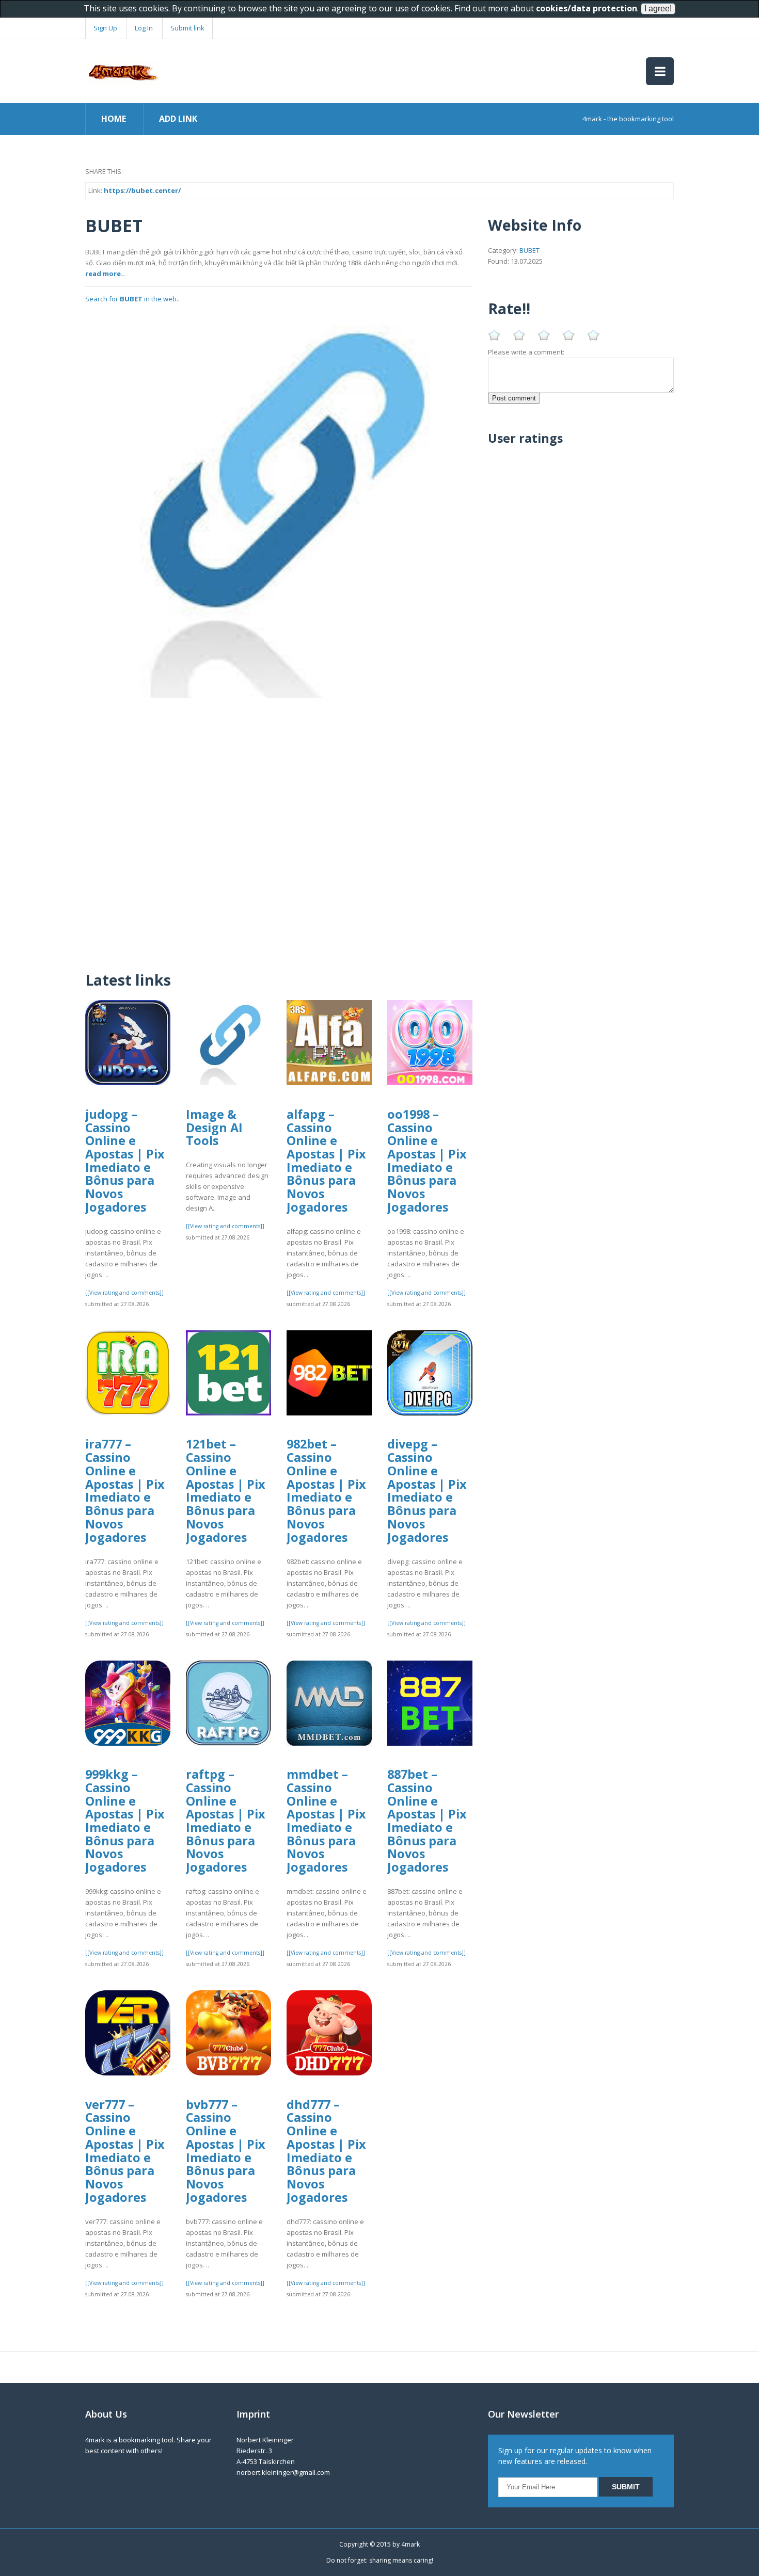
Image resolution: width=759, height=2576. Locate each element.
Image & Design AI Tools (214, 1127)
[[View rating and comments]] (124, 1293)
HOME (114, 119)
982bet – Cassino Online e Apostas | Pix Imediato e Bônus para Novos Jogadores (326, 1490)
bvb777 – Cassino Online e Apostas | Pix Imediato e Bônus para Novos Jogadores (226, 2151)
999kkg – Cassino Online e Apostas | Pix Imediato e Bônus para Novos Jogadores (125, 1821)
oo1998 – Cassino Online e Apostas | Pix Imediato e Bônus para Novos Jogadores (427, 1161)
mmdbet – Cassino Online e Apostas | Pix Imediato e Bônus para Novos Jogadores (326, 1821)
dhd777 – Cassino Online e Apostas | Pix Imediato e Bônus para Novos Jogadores (326, 2151)
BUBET (529, 250)
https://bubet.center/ (142, 190)
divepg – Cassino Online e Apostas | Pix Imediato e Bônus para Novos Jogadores (427, 1490)
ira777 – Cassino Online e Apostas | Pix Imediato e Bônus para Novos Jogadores (125, 1490)
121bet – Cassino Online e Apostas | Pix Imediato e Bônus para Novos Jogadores (226, 1490)
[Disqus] (279, 827)
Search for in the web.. (132, 299)
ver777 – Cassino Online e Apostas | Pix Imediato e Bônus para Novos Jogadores (125, 2151)
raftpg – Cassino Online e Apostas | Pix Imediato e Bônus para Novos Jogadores (226, 1821)
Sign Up (105, 28)
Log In (144, 28)
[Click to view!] (279, 504)
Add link (178, 119)
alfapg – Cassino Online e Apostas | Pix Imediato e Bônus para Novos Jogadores (326, 1161)
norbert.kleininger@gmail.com (283, 2472)
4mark (410, 2544)
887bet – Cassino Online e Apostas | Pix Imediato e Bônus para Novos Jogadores (427, 1821)
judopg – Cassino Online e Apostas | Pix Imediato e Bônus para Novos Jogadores (125, 1161)
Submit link (187, 28)
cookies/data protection (587, 8)
